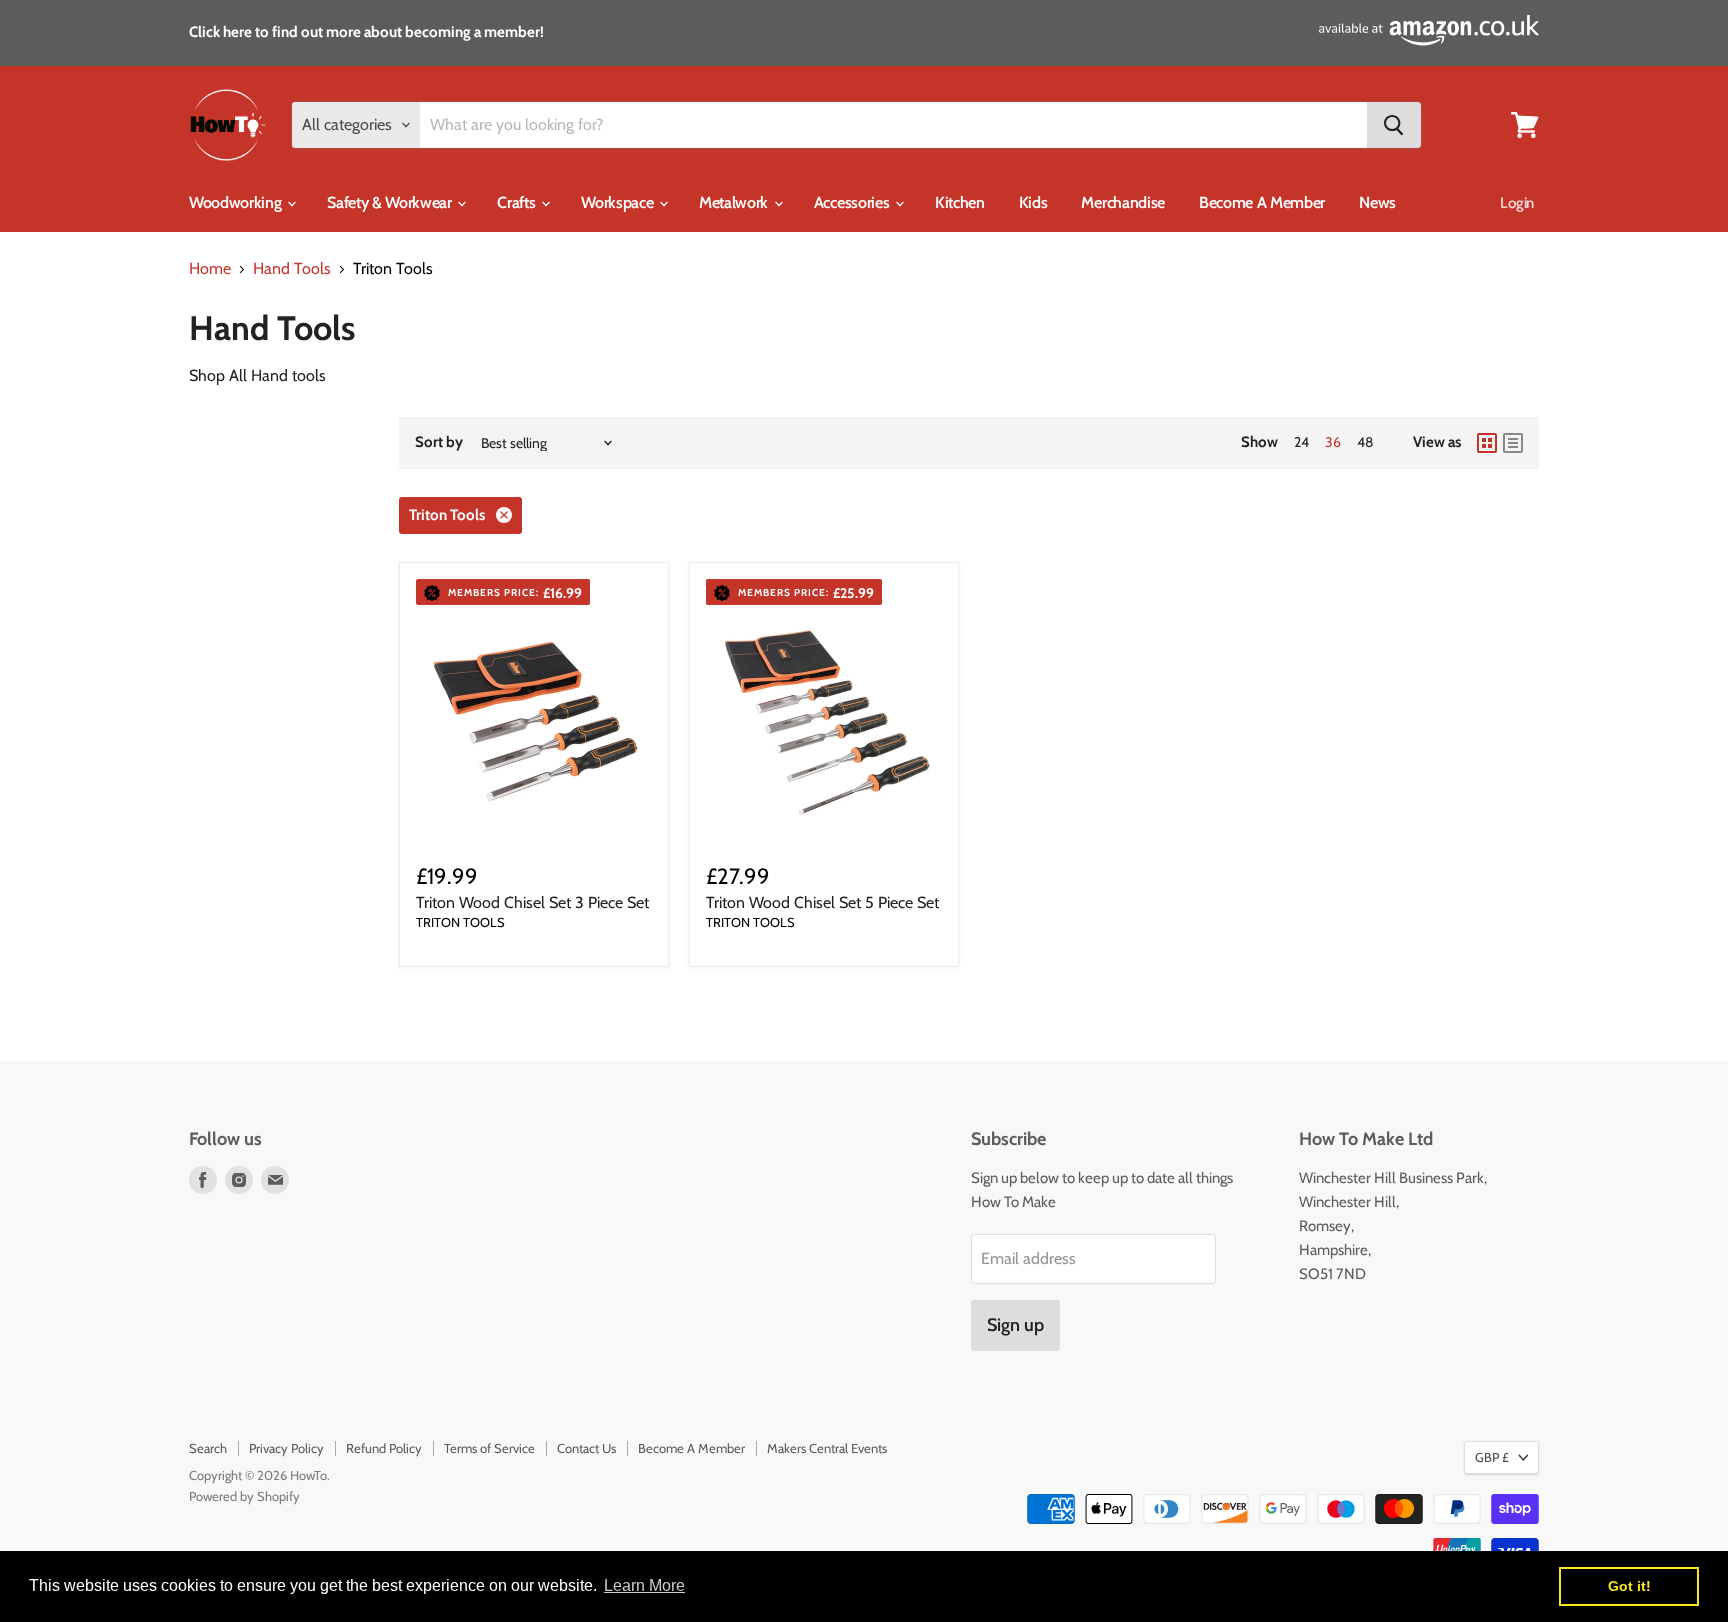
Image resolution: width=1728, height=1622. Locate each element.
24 (1301, 442)
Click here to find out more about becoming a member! (366, 32)
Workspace (619, 202)
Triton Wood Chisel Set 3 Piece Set (532, 902)
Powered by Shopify (244, 1496)
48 (1365, 442)
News (1377, 202)
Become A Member (1262, 202)
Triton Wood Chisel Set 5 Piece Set (822, 902)
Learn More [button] (644, 1585)
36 (1333, 442)
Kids (1033, 202)
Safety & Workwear (391, 202)
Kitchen (960, 202)
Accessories (853, 202)
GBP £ (1492, 1457)
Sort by (439, 442)
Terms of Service (489, 1448)
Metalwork (735, 202)
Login (1517, 203)
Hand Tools (292, 269)
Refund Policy (384, 1448)
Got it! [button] (1629, 1586)
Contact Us (586, 1448)
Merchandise (1122, 202)
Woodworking (237, 202)
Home (210, 269)
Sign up (1015, 1325)
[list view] (1513, 443)
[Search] (1394, 125)
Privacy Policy (286, 1448)
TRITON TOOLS (460, 922)
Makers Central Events (827, 1448)
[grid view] (1487, 443)
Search (208, 1448)
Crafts (518, 202)
